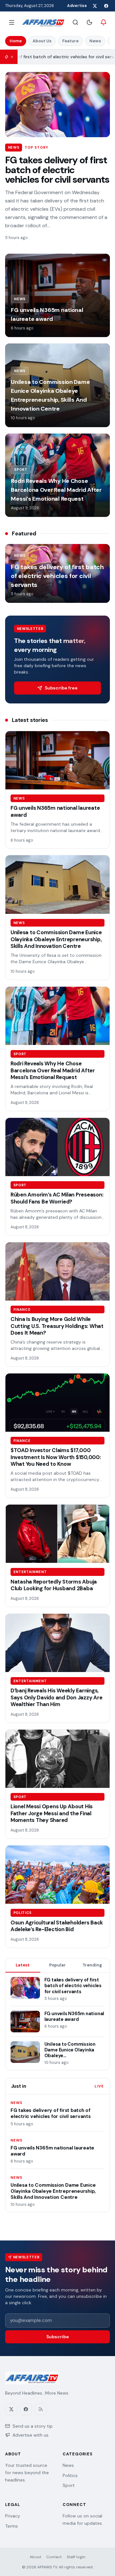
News (95, 41)
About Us (42, 41)
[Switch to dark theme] (89, 22)
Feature (70, 41)
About (35, 2557)
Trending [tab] (92, 1965)
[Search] (75, 22)
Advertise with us (31, 2435)
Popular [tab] (57, 1965)
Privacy (13, 2516)
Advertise (77, 6)
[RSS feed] (41, 2409)
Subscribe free (61, 688)
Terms (11, 2526)
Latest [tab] (23, 1965)
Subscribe (58, 2337)
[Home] (43, 22)
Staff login (76, 2557)
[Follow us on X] (95, 6)
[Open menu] (11, 22)
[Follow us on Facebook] (106, 6)
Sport (69, 2485)
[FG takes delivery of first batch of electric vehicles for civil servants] (57, 105)
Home (16, 41)
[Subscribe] (103, 22)
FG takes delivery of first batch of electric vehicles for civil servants (57, 170)
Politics (70, 2475)
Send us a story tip (33, 2426)
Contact (54, 2557)
